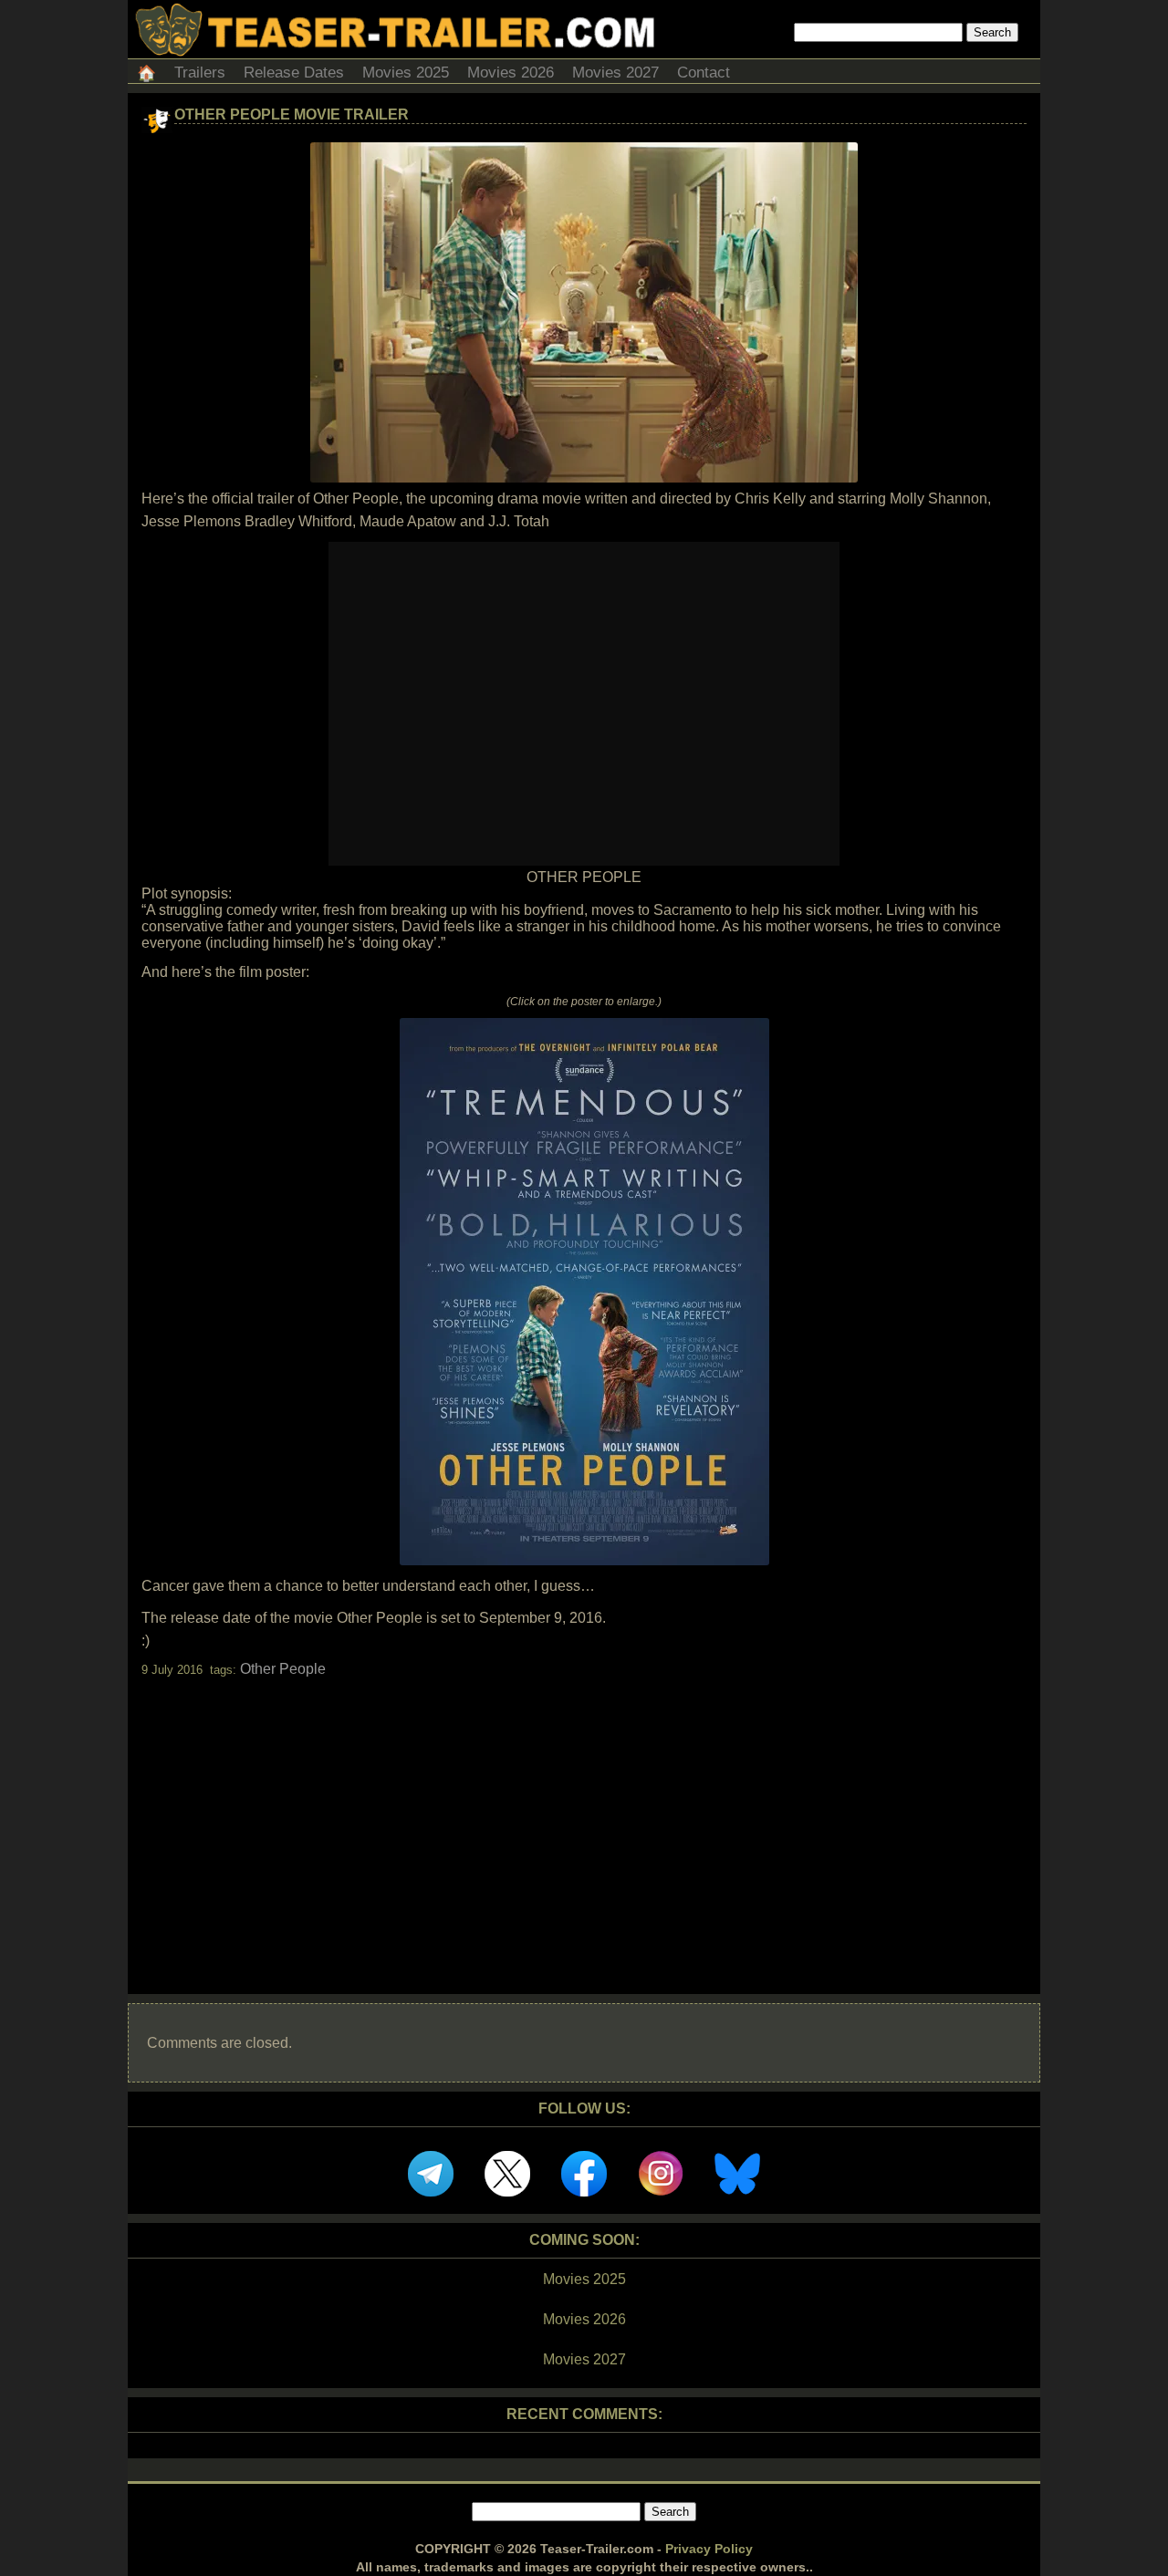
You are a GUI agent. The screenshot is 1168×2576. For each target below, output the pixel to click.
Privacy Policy (709, 2549)
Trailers (200, 73)
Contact (704, 73)
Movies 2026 (511, 73)
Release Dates (294, 73)
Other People (283, 1669)
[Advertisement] (584, 1820)
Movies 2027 (615, 73)
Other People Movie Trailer (292, 114)
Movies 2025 (406, 73)
